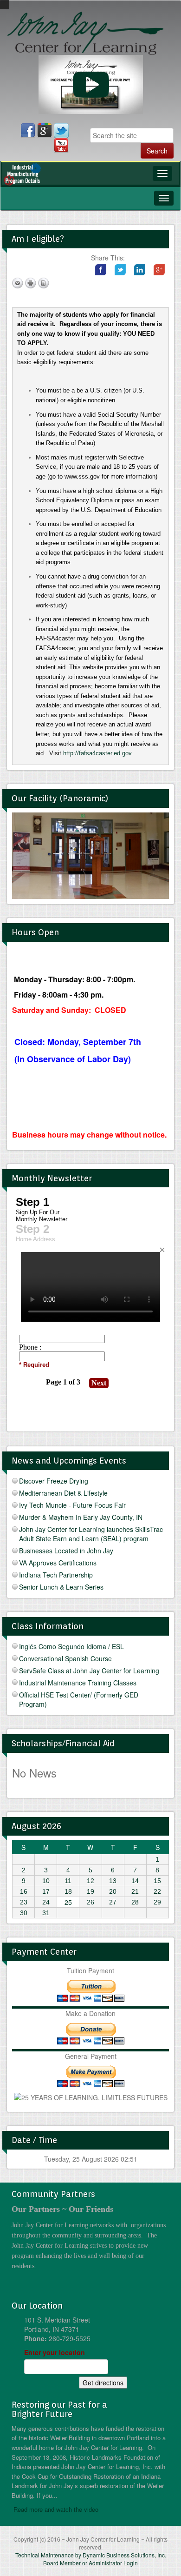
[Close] (162, 1250)
